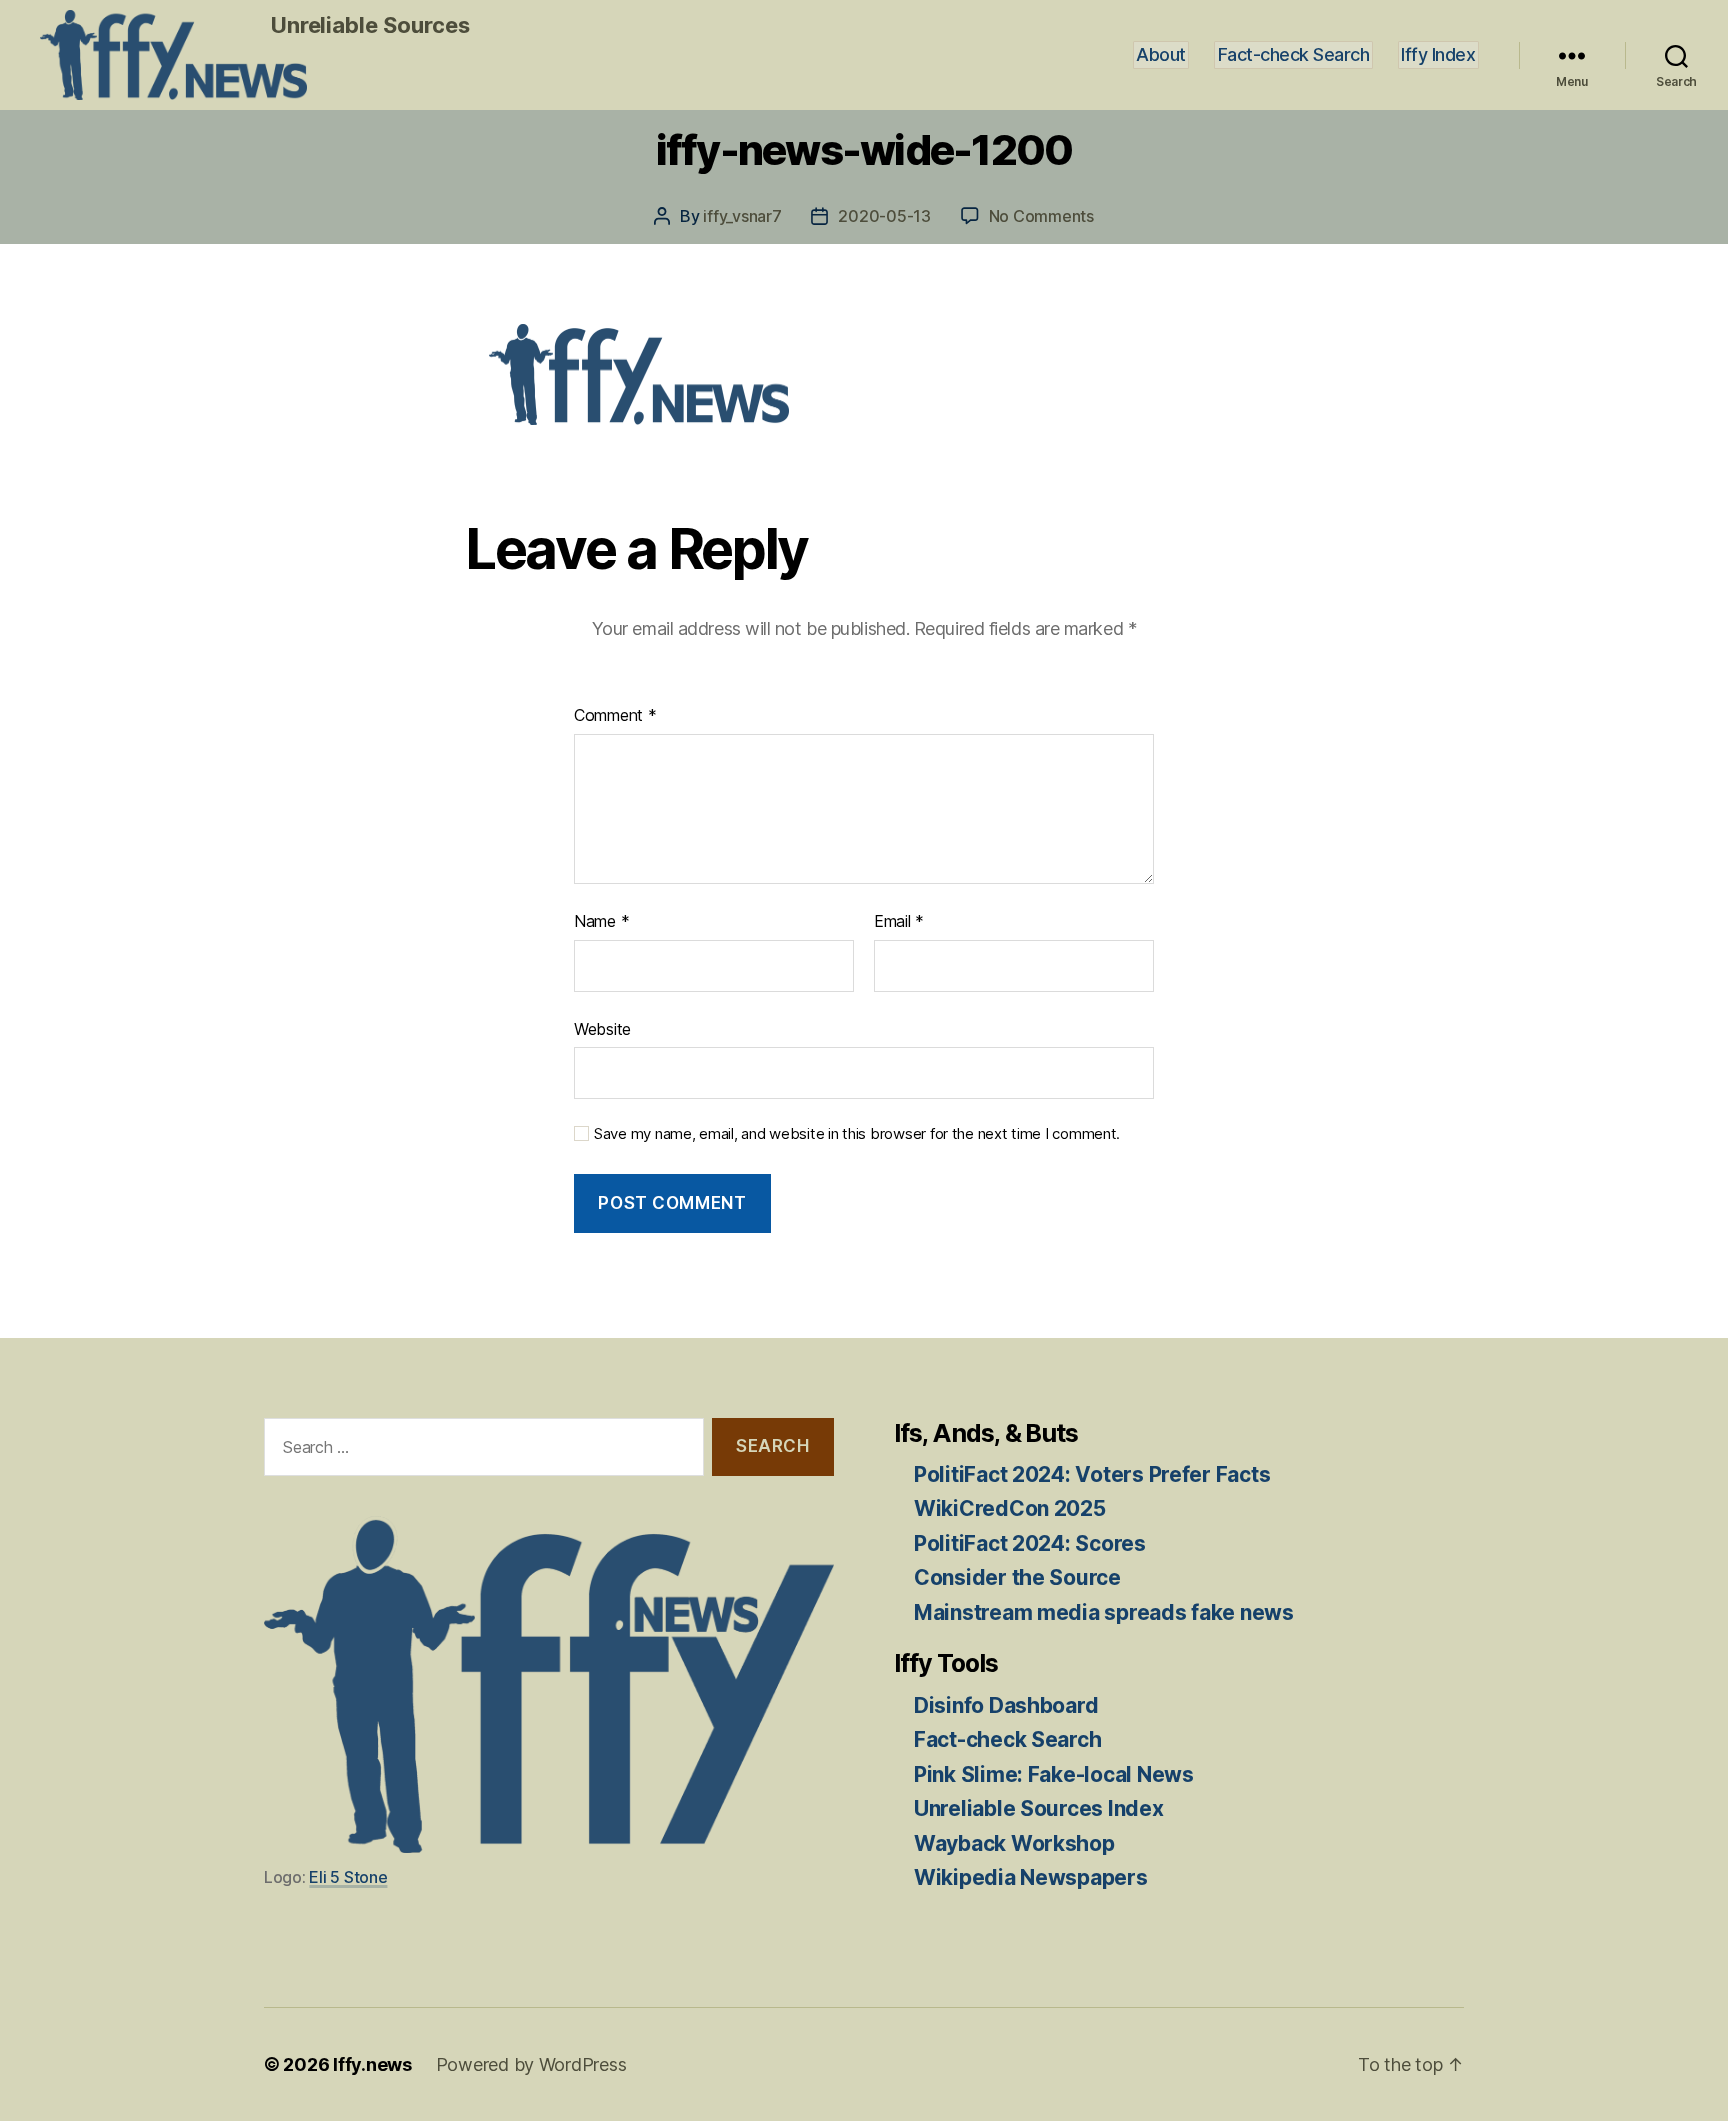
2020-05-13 (884, 216)
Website (602, 1029)
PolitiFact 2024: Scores (1030, 1543)
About (1161, 54)
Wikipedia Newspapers (1031, 1877)
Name (601, 921)
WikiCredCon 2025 (1010, 1508)
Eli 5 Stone (348, 1877)
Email (899, 921)
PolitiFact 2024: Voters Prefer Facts (1092, 1474)
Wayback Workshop (1014, 1843)
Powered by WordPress (531, 2064)
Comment (615, 715)
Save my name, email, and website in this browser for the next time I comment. (857, 1134)
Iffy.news (372, 2064)
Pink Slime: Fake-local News (1054, 1774)
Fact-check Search (1294, 54)
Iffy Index (1438, 54)
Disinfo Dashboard (1006, 1705)
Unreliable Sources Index (1039, 1808)
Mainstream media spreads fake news (1104, 1612)
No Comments (1041, 216)
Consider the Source (1017, 1577)
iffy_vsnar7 (742, 216)
